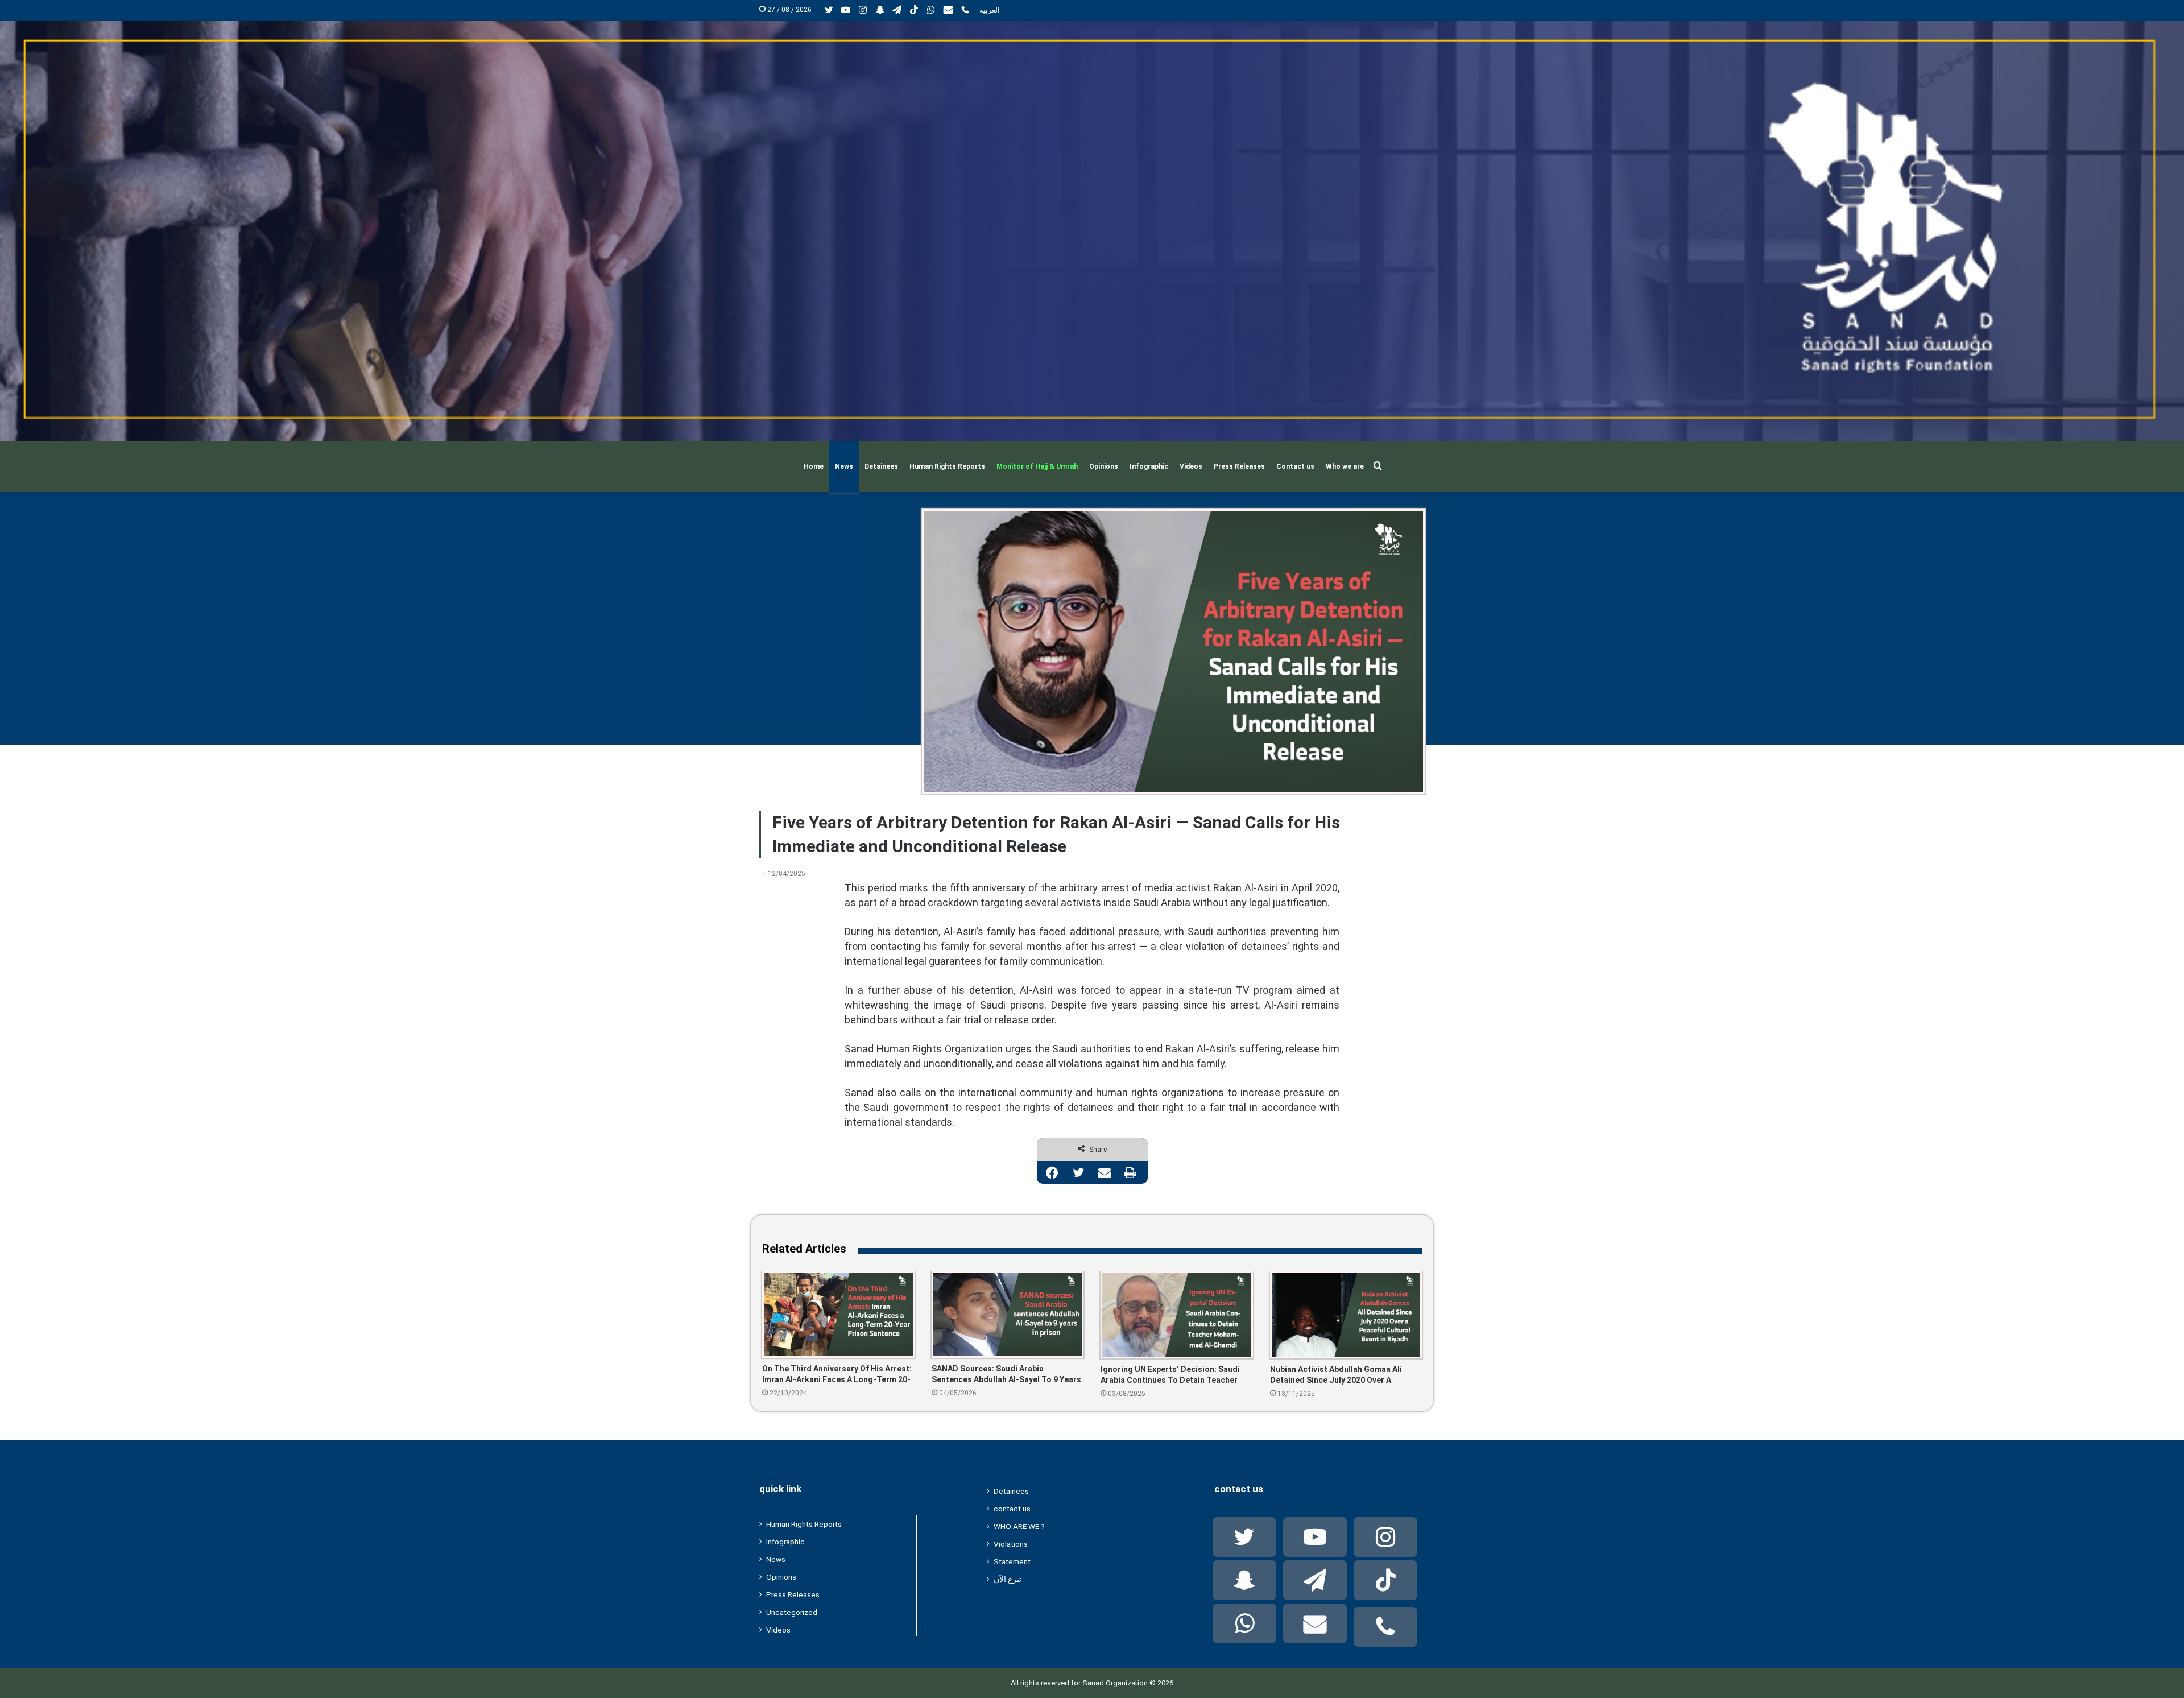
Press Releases (1239, 466)
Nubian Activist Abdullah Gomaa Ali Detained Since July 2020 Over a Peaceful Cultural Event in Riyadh (1336, 1375)
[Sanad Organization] (1092, 231)
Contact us (1295, 466)
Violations (1011, 1544)
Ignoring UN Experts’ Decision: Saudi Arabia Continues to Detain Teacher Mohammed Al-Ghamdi (1170, 1375)
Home (814, 466)
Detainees (881, 466)
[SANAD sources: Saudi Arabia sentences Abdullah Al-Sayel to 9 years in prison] (1008, 1314)
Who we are (1345, 466)
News (844, 466)
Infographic (1149, 466)
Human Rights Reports (947, 466)
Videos (1191, 466)
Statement (1012, 1561)
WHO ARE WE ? (1019, 1526)
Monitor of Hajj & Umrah (1037, 466)
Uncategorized (792, 1612)
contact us (1012, 1509)
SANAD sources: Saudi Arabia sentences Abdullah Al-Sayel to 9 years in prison (1006, 1375)
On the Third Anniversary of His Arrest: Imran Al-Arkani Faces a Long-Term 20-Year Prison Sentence (837, 1375)
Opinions (1104, 466)
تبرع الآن (1008, 1579)
